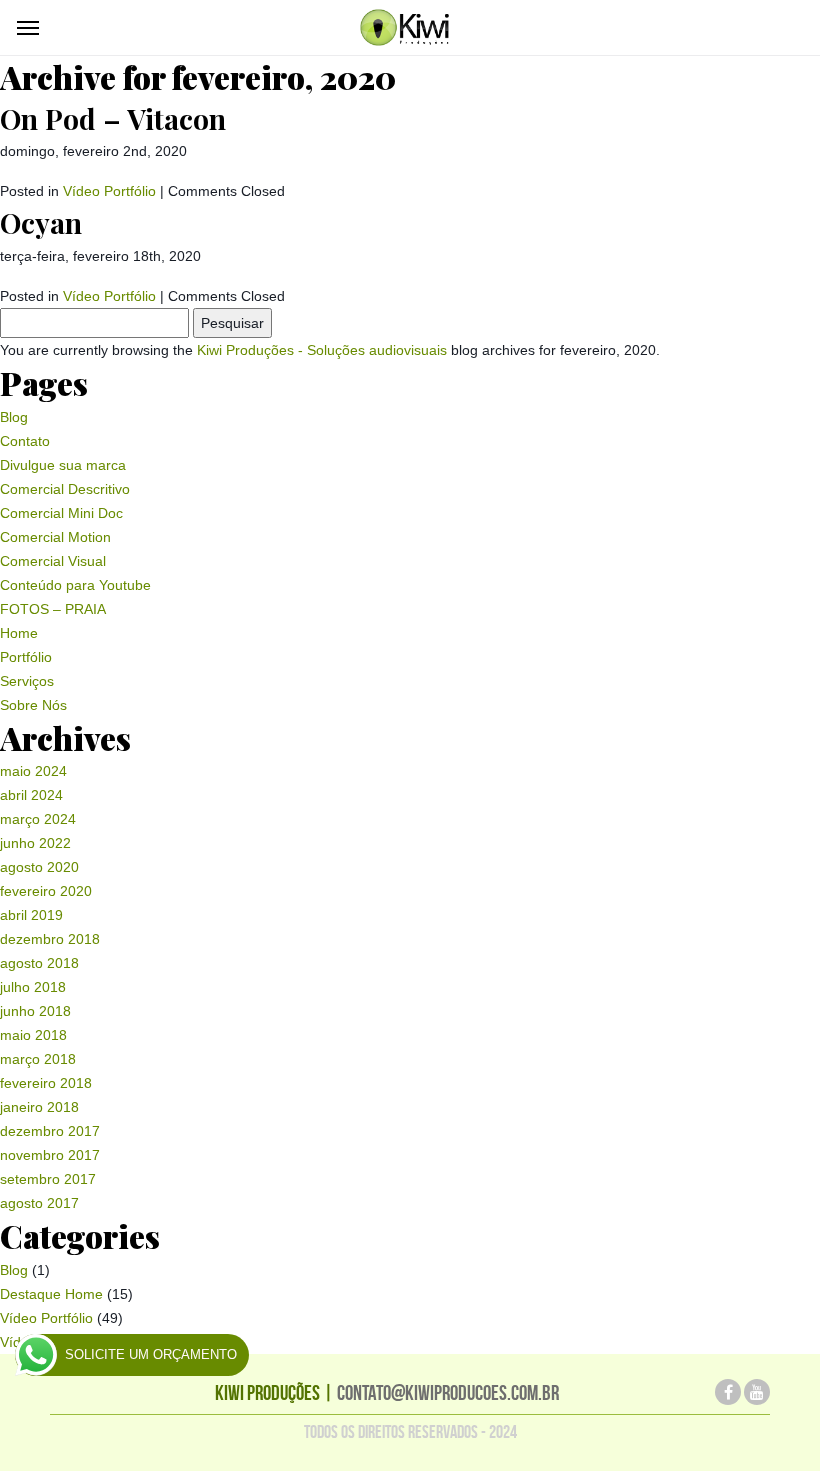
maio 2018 (33, 1035)
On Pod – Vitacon (113, 118)
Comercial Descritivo (65, 489)
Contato (25, 441)
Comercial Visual (53, 561)
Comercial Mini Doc (61, 513)
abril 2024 (31, 795)
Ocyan (41, 222)
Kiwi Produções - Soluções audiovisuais (322, 350)
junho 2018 (35, 1011)
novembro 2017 (50, 1155)
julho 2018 (33, 987)
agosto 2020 (39, 867)
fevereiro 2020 (46, 891)
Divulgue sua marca (63, 465)
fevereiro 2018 (46, 1083)
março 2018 (38, 1059)
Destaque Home (51, 1294)
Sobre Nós (33, 705)
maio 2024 (33, 771)
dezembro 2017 (50, 1131)
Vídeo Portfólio (109, 191)
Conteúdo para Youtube (75, 585)
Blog (14, 417)
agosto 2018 (39, 963)
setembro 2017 (48, 1179)
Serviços (27, 681)
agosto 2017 (39, 1203)
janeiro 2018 (39, 1107)
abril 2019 (31, 915)
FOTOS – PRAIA (53, 609)
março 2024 (38, 819)
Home (19, 633)
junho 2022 (35, 843)
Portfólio (26, 657)
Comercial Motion (55, 537)
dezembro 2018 (50, 939)
